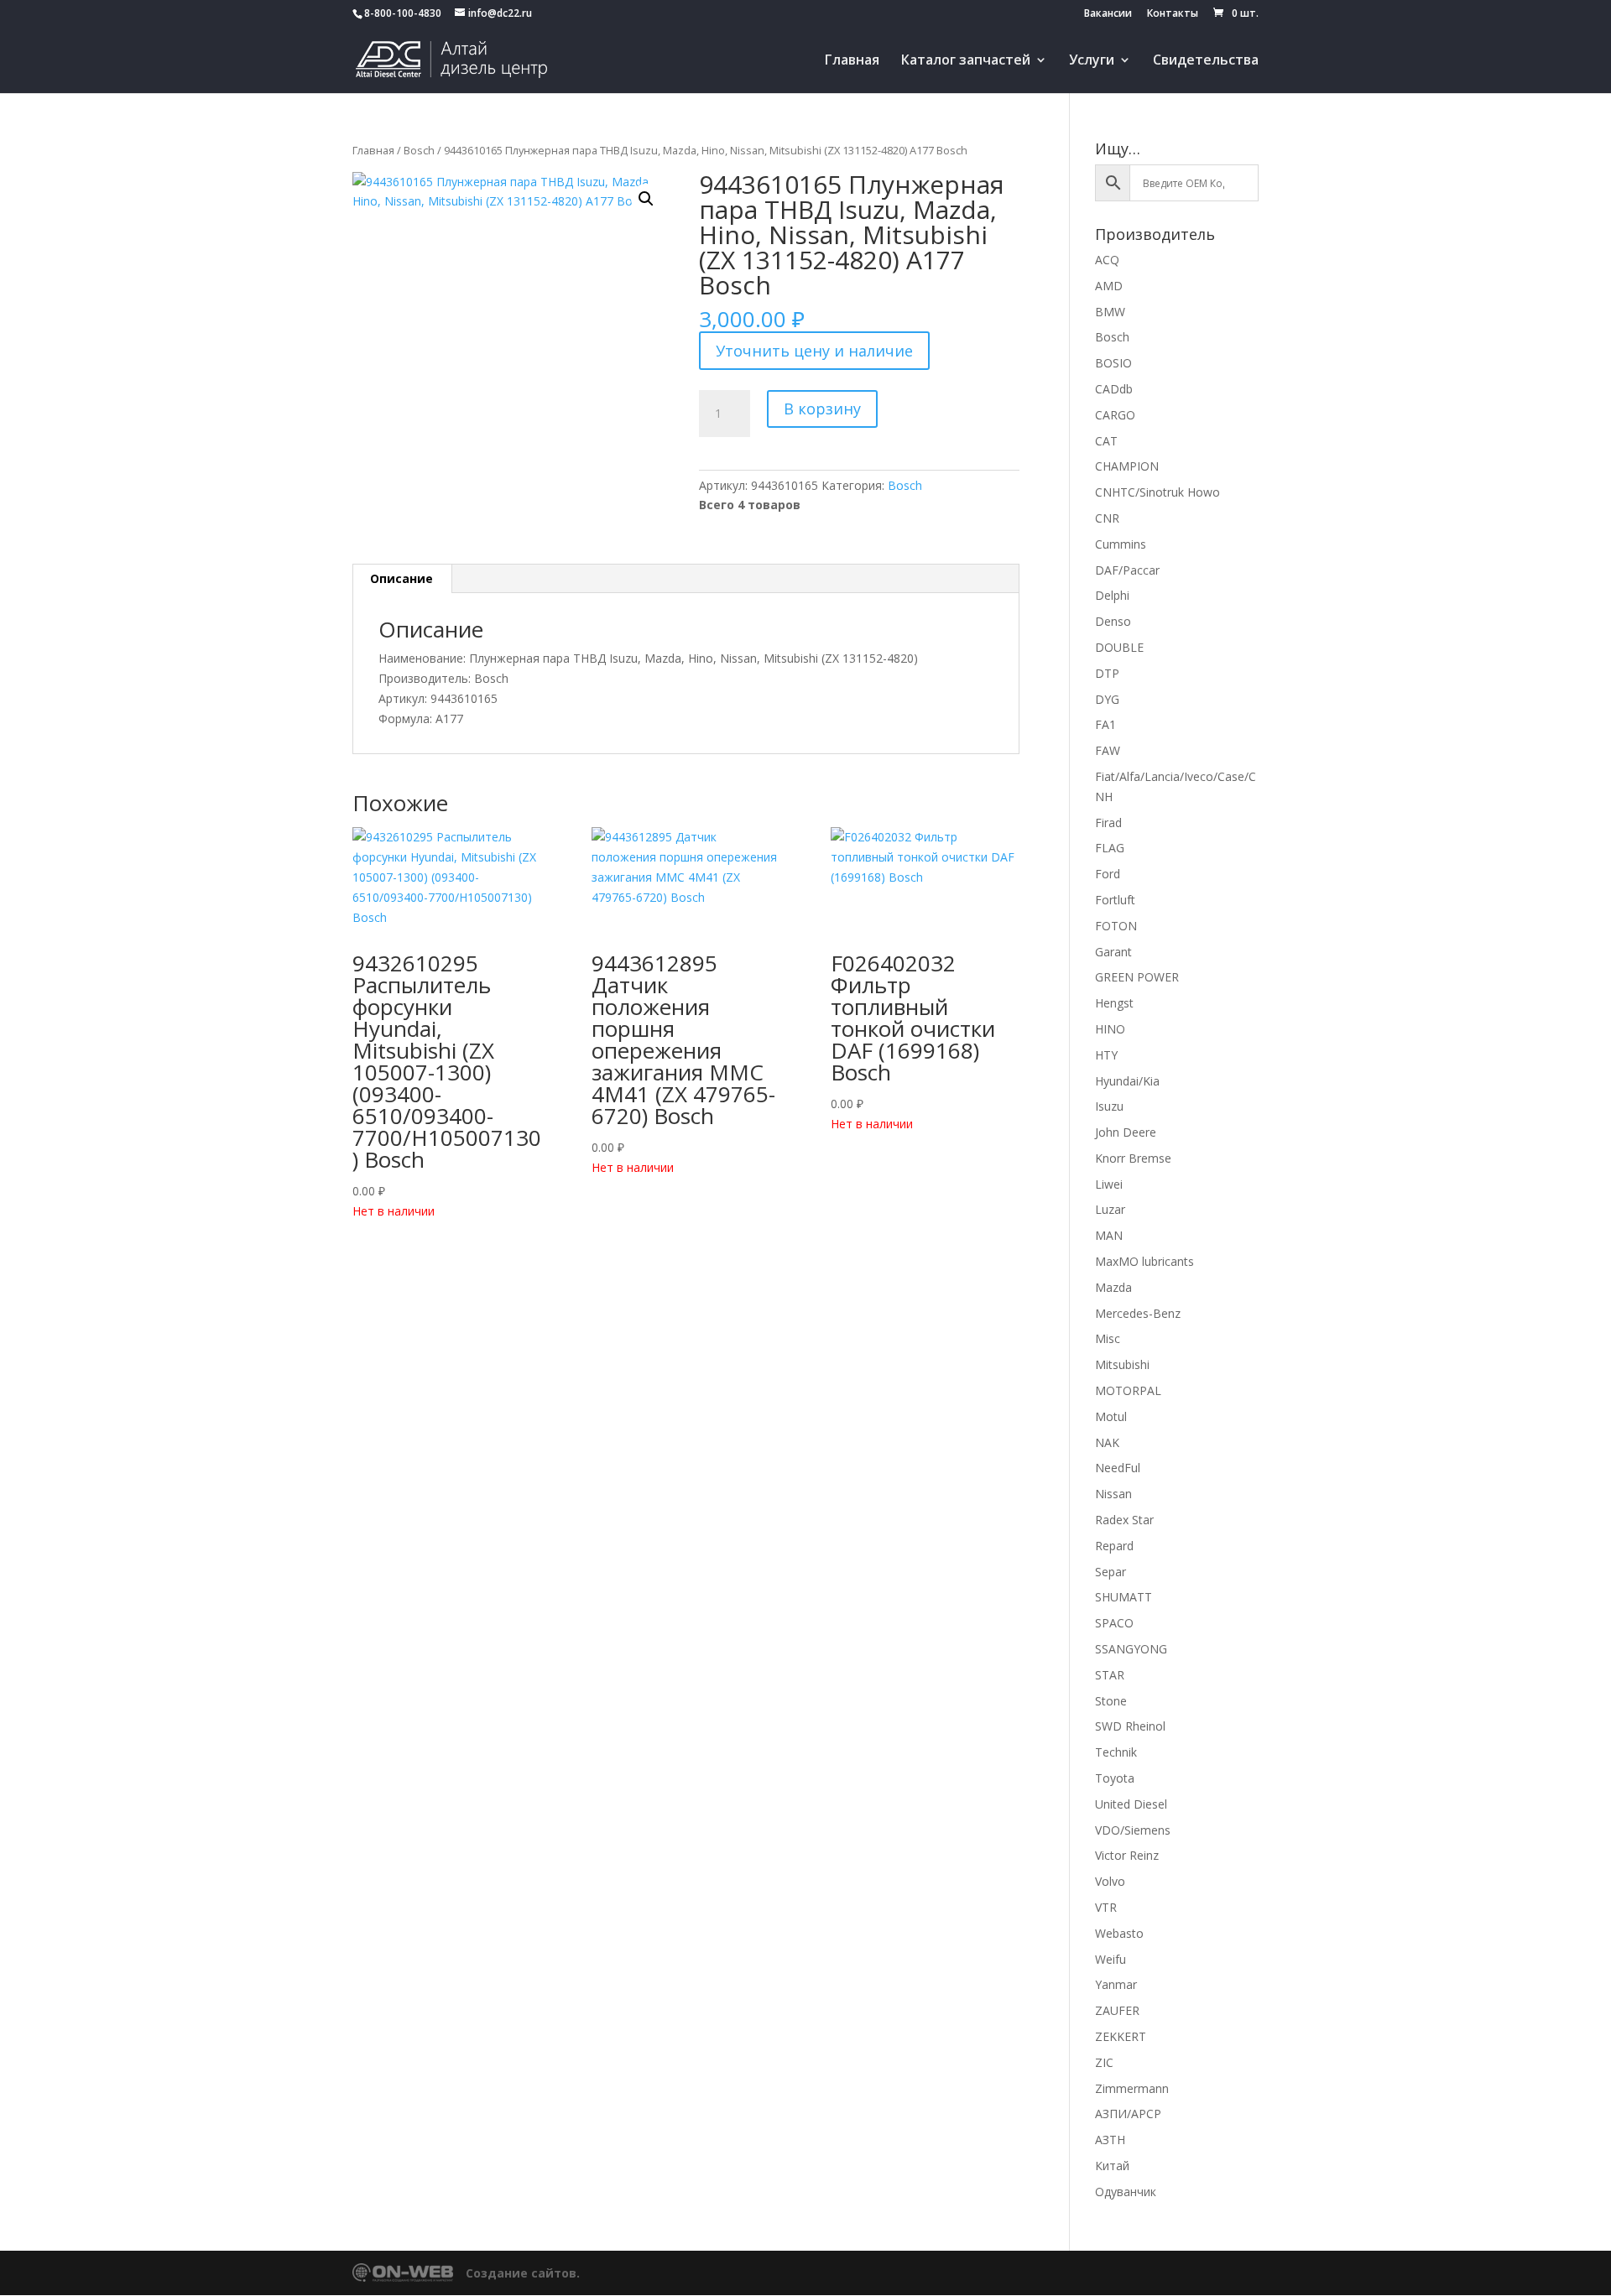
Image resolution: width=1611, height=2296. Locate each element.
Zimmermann (1132, 2088)
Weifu (1110, 1959)
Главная (852, 61)
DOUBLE (1119, 647)
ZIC (1104, 2062)
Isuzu (1109, 1106)
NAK (1107, 1442)
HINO (1110, 1029)
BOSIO (1113, 363)
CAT (1106, 441)
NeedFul (1118, 1468)
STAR (1110, 1675)
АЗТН (1110, 2140)
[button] (646, 199)
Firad (1108, 823)
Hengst (1114, 1003)
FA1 (1105, 724)
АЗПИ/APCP (1128, 2114)
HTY (1106, 1055)
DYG (1107, 699)
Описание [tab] (401, 578)
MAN (1109, 1235)
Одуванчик (1126, 2192)
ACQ (1107, 260)
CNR (1107, 518)
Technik (1116, 1752)
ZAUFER (1117, 2010)
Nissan (1113, 1494)
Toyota (1115, 1778)
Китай (1112, 2166)
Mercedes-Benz (1138, 1313)
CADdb (1114, 389)
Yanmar (1116, 1984)
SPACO (1114, 1623)
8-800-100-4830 (403, 13)
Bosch (419, 150)
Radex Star (1124, 1520)
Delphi (1112, 595)
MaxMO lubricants (1144, 1261)
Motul (1111, 1416)
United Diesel (1131, 1804)
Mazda (1113, 1287)
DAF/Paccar (1127, 570)
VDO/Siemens (1133, 1830)
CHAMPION (1127, 466)
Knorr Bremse (1133, 1158)
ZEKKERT (1121, 2036)
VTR (1106, 1907)
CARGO (1115, 415)
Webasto (1119, 1933)
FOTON (1116, 926)
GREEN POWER (1137, 977)
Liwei (1109, 1184)
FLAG (1110, 848)
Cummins (1121, 544)
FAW (1108, 750)
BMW (1110, 312)
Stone (1111, 1701)
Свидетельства (1206, 61)
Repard (1114, 1546)
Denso (1113, 621)
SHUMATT (1124, 1597)
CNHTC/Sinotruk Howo (1157, 492)
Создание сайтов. (523, 2273)
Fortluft (1115, 900)
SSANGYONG (1131, 1649)
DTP (1107, 673)
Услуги (1092, 61)
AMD (1109, 286)
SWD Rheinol (1130, 1726)
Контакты (1173, 14)
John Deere (1126, 1132)
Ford (1108, 874)
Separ (1110, 1572)
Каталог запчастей (966, 61)
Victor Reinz (1127, 1855)
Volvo (1110, 1881)
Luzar (1110, 1209)
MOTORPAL (1128, 1390)
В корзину (822, 409)
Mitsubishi (1122, 1364)
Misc (1108, 1338)
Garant (1113, 952)
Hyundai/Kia (1127, 1081)
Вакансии (1108, 14)
